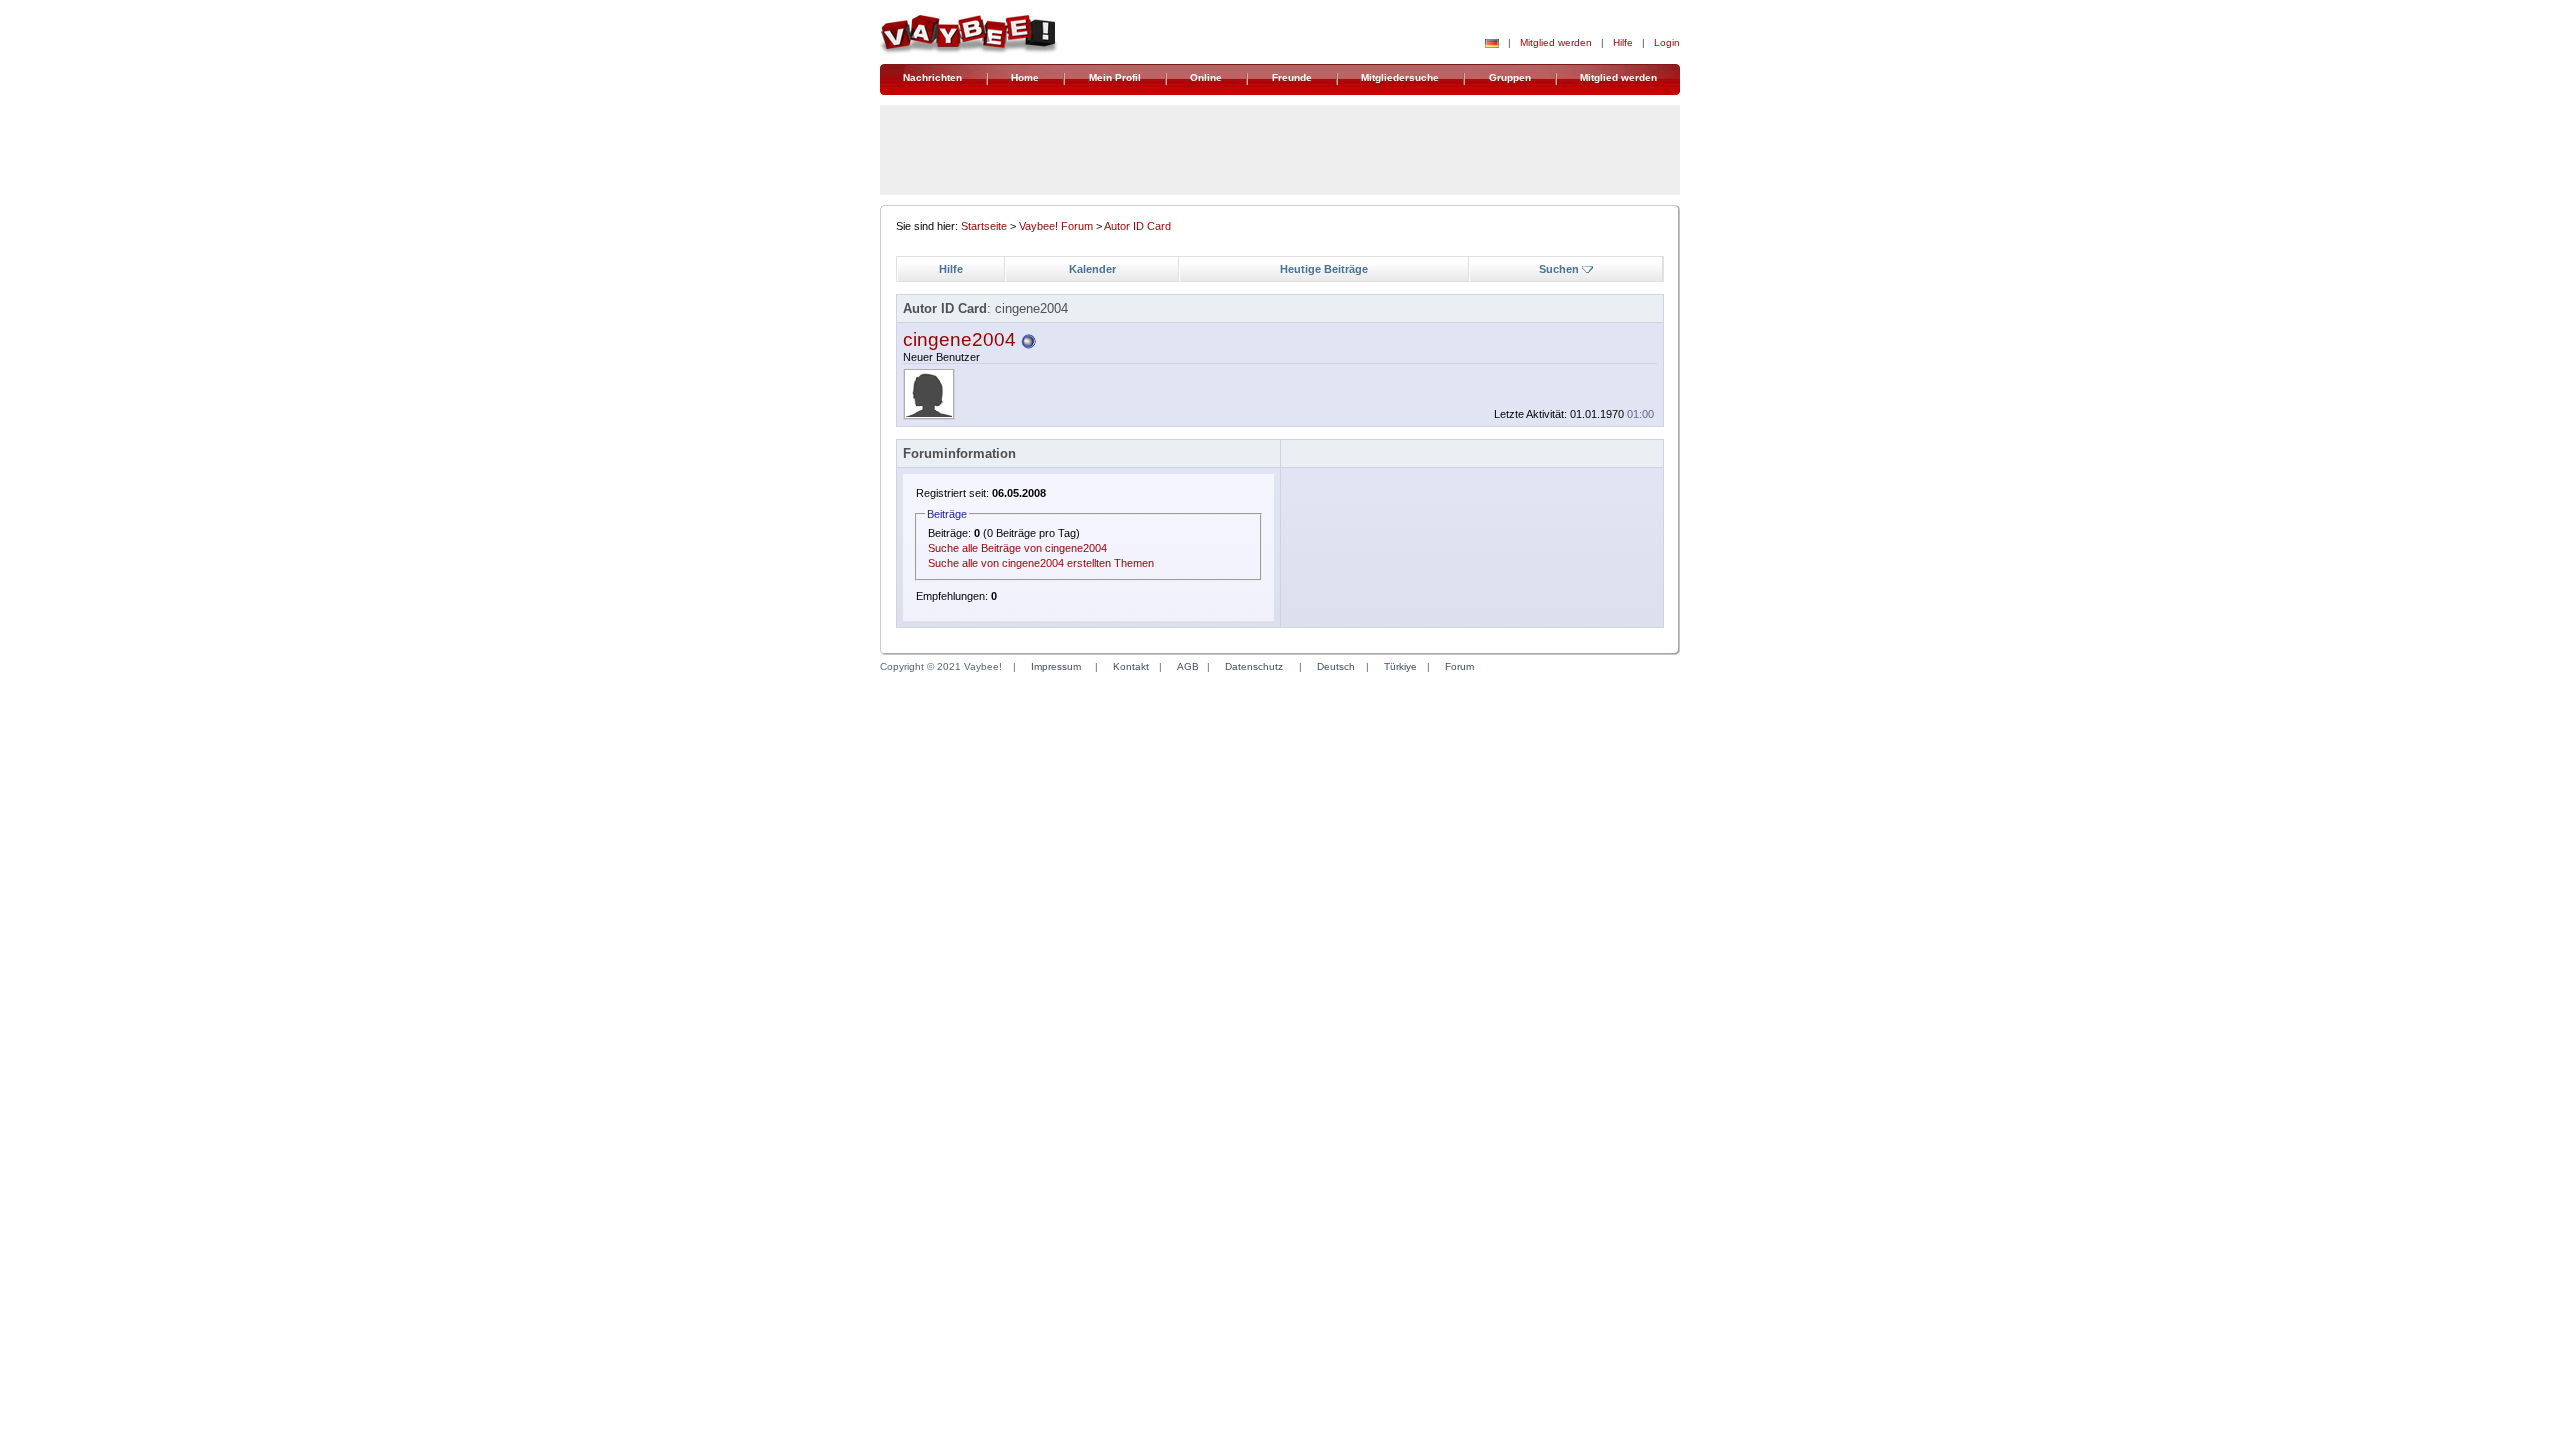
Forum (1459, 666)
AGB (1188, 666)
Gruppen (1510, 77)
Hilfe (1623, 42)
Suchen (1559, 269)
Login (1667, 42)
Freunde (1292, 77)
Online (1206, 77)
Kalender (1092, 269)
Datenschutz (1254, 666)
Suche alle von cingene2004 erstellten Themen (1041, 563)
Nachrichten (932, 77)
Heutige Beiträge (1324, 269)
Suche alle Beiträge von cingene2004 (1017, 548)
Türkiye (1400, 666)
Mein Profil (1115, 77)
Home (1025, 77)
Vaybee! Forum (1056, 226)
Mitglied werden (1556, 42)
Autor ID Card (1137, 226)
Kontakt (1131, 666)
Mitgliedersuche (1400, 77)
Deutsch (1336, 666)
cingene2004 (959, 339)
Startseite (984, 226)
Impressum (1056, 666)
